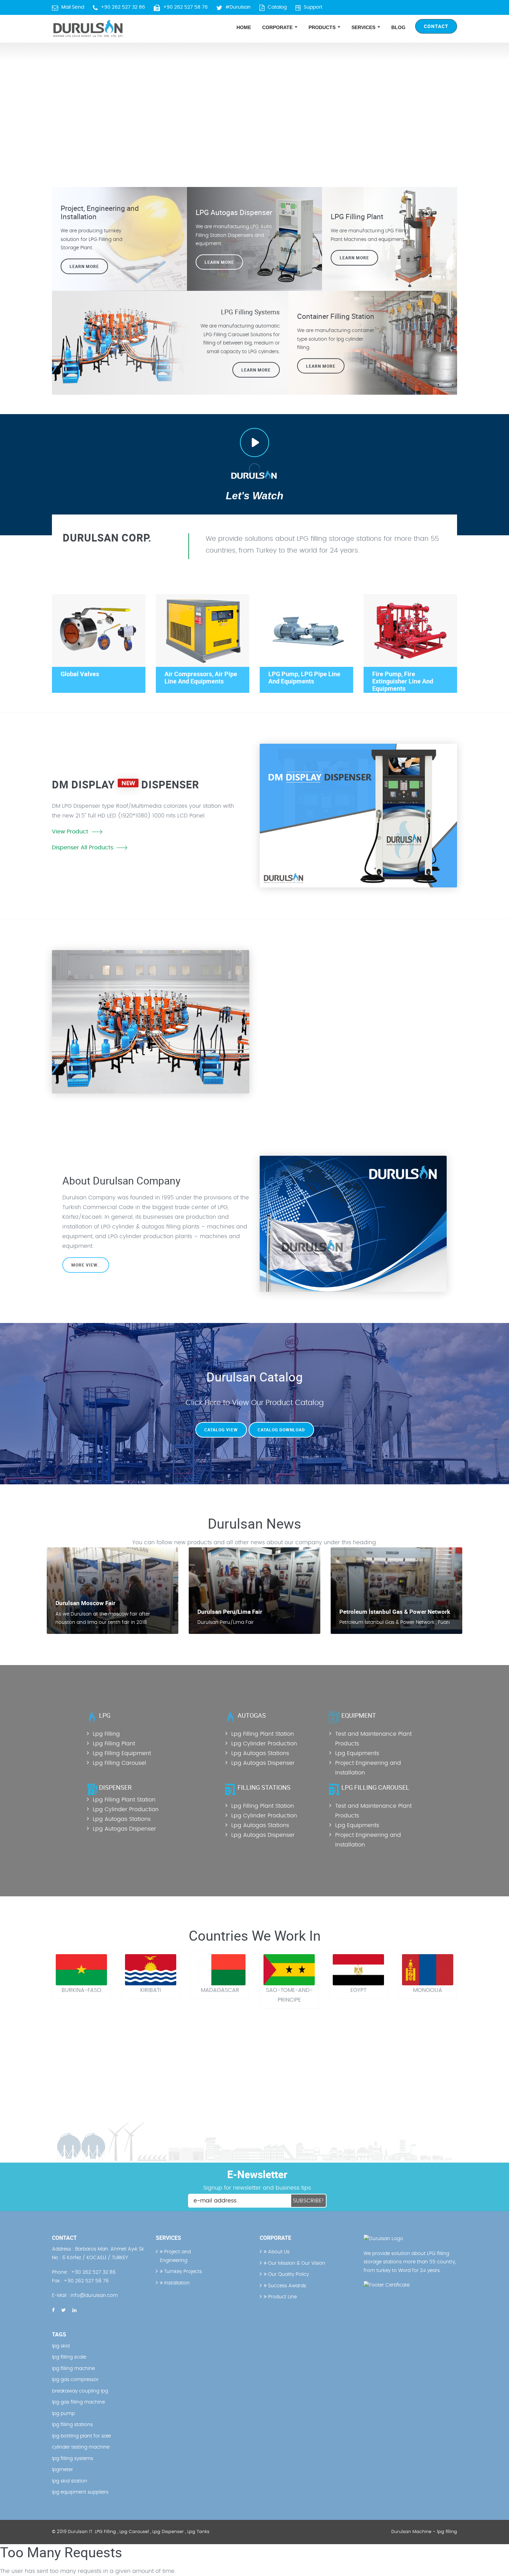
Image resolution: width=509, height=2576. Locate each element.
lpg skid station (70, 2481)
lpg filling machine (73, 2369)
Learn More (354, 258)
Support (313, 7)
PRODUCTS (323, 27)
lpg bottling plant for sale (81, 2436)
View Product (70, 832)
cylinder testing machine (81, 2447)
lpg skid (61, 2346)
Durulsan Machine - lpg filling (424, 2532)
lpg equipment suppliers (80, 2492)
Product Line (282, 2297)
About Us (278, 2252)
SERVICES (364, 27)
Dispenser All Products (83, 848)
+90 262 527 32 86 (123, 7)
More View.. (86, 1265)
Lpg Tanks (198, 2532)
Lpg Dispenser (168, 2532)
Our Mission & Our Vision (296, 2263)
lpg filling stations (72, 2425)
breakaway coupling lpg (80, 2391)
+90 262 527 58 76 (185, 7)
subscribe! (309, 2201)
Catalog (277, 7)
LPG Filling (105, 2532)
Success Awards (286, 2286)
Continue (288, 1030)
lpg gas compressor (75, 2380)
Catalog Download (281, 1430)
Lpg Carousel (134, 2532)
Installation (176, 2283)
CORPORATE (278, 27)
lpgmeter (62, 2470)
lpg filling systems (73, 2459)
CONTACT (436, 26)
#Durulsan (238, 7)
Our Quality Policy (288, 2274)
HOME (244, 27)
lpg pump (63, 2414)
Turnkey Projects (182, 2272)
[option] (254, 104)
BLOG (398, 27)
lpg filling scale (69, 2357)
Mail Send (73, 7)
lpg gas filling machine (78, 2402)
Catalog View (221, 1430)
